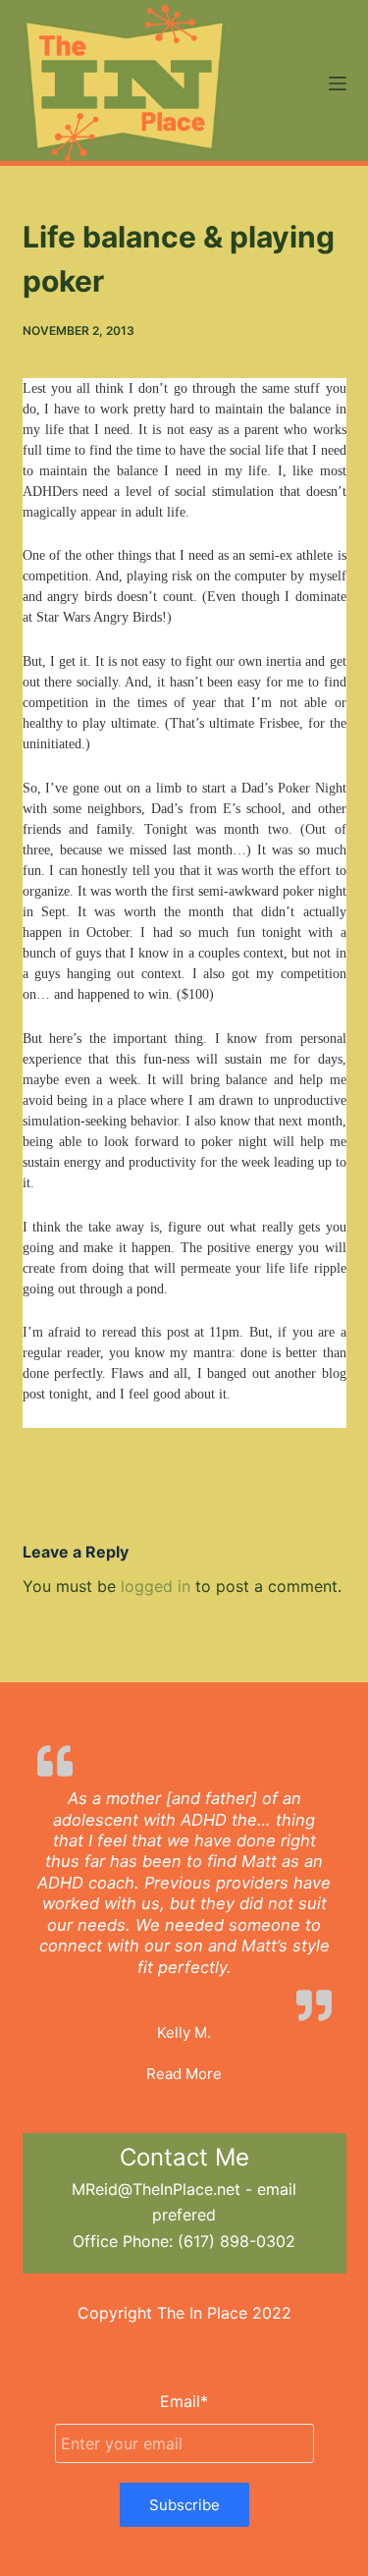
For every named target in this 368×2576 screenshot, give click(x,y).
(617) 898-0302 (237, 2241)
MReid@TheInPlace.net (156, 2189)
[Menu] (338, 83)
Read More (184, 2074)
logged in (156, 1586)
